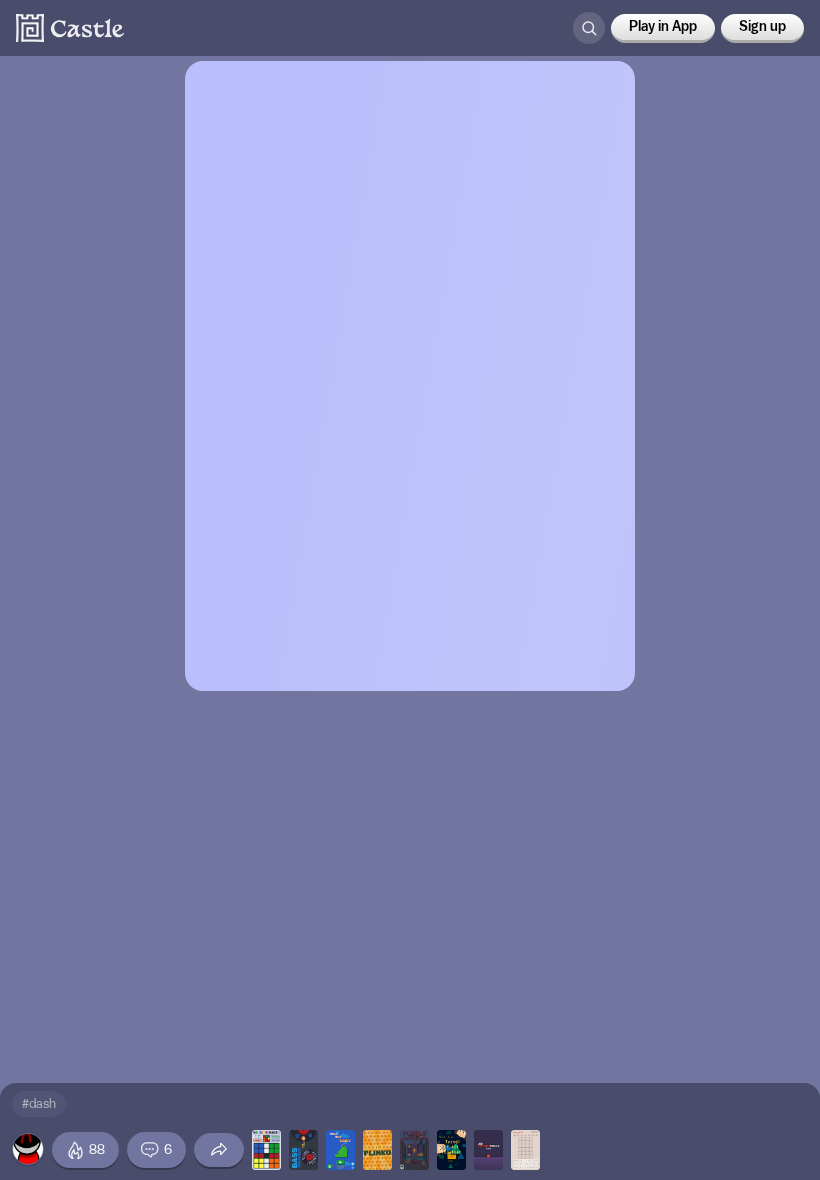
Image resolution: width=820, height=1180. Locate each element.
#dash (39, 1103)
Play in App (663, 27)
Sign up (762, 27)
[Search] (589, 28)
